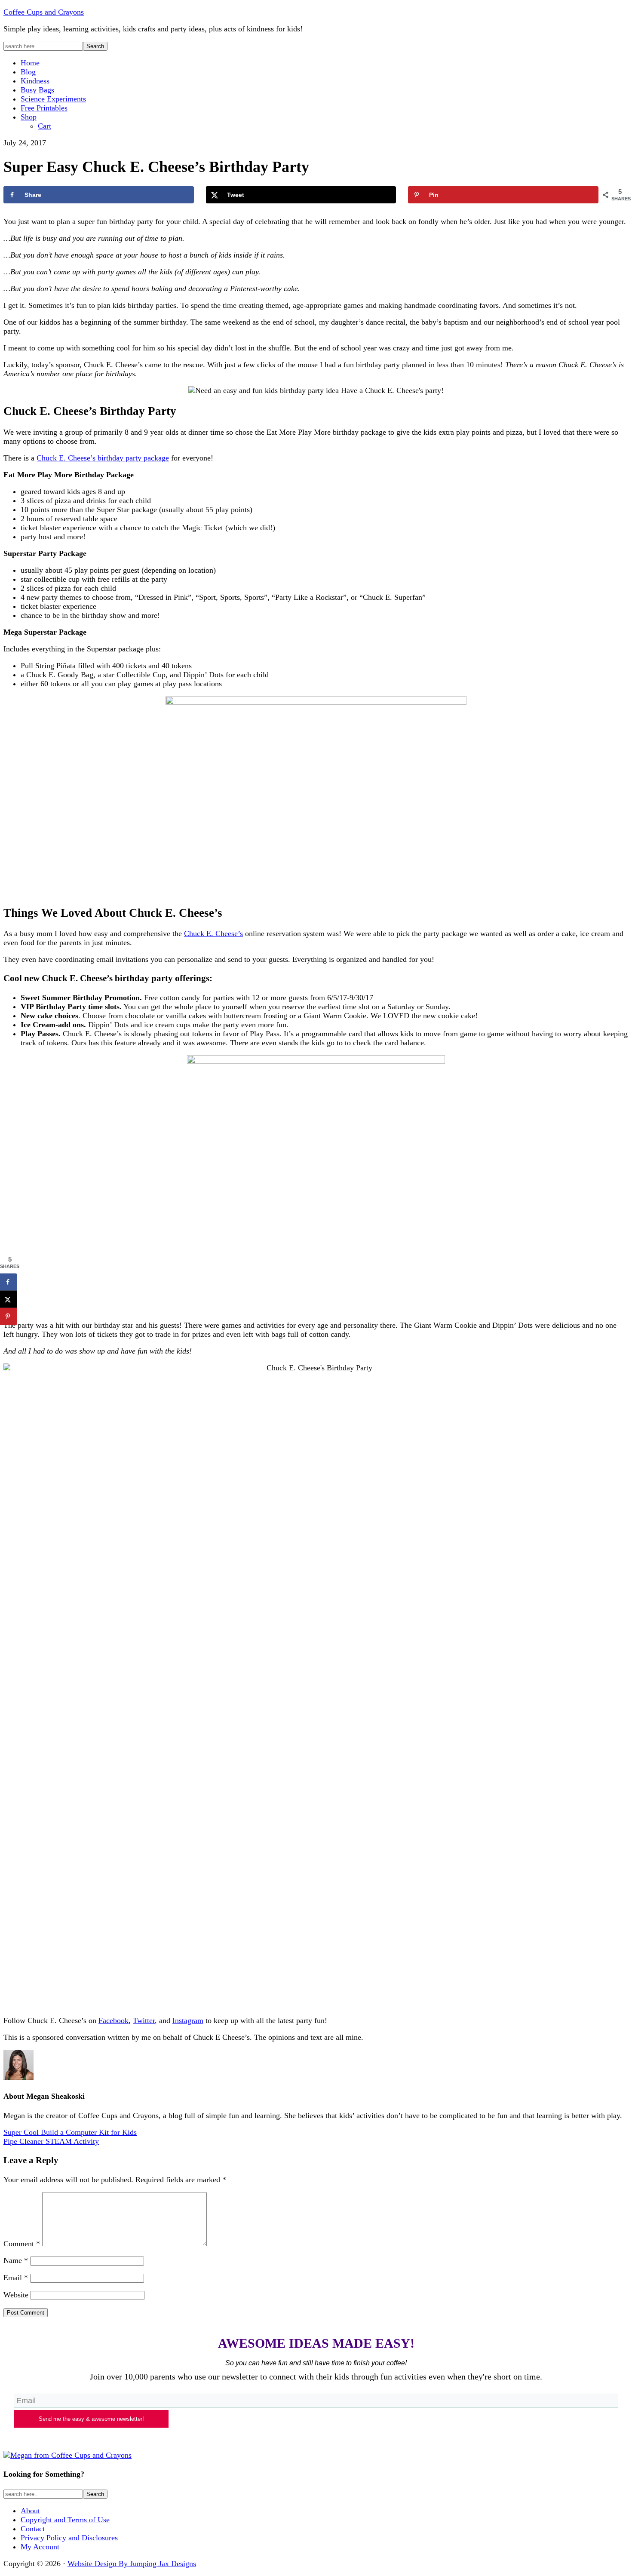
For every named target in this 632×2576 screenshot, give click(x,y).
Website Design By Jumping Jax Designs (132, 2564)
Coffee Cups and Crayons (44, 12)
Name (16, 2260)
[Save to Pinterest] (9, 1317)
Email (16, 2278)
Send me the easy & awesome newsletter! (91, 2419)
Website (16, 2295)
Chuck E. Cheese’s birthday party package (103, 458)
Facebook (114, 2020)
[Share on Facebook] (9, 1282)
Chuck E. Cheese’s (213, 933)
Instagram (188, 2020)
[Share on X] (9, 1299)
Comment (22, 2244)
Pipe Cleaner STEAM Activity (51, 2141)
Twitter (144, 2020)
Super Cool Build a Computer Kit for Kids (70, 2132)
